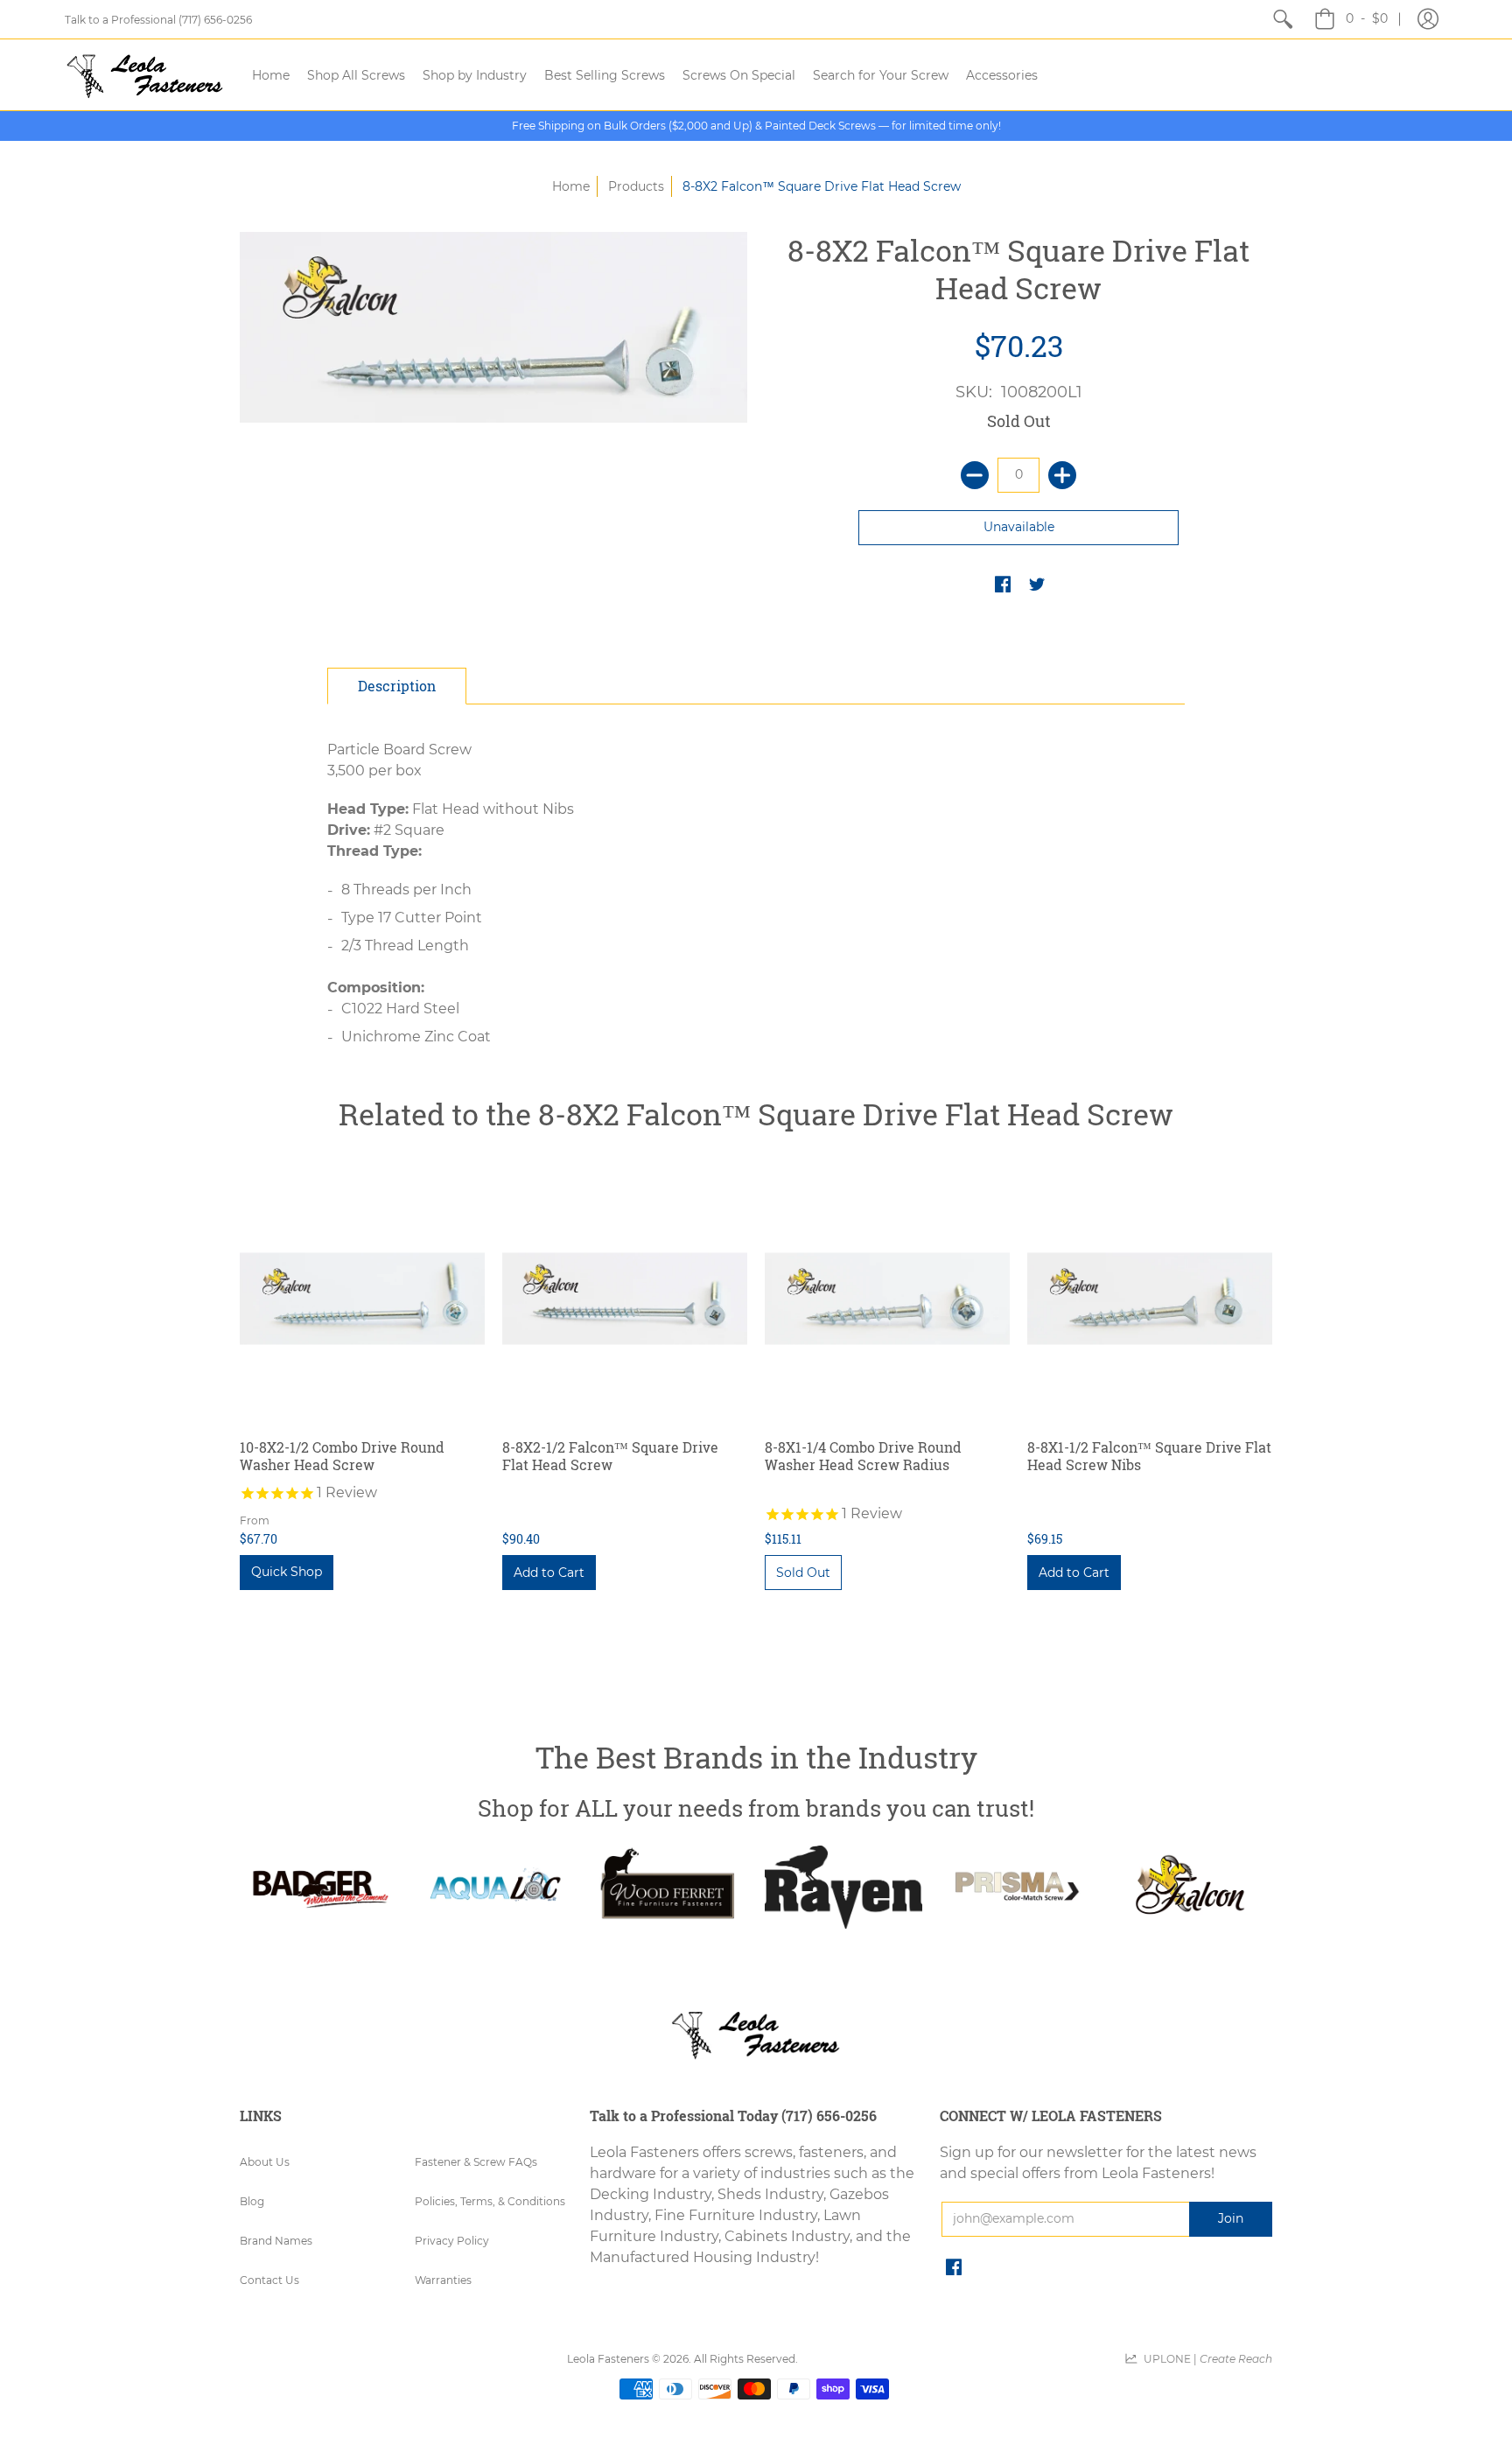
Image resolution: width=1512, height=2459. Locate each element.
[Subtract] (975, 475)
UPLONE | (1205, 2359)
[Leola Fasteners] (145, 75)
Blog (252, 2201)
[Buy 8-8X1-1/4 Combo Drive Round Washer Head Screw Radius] (887, 1299)
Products (636, 186)
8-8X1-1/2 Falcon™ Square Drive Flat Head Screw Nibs (1149, 1456)
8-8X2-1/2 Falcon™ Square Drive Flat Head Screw (610, 1456)
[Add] (1062, 475)
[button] (1428, 19)
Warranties (443, 2280)
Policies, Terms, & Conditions (490, 2201)
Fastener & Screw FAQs (476, 2162)
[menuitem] (1283, 19)
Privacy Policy (452, 2241)
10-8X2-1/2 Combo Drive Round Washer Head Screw (342, 1456)
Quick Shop (287, 1572)
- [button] (1367, 18)
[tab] (397, 686)
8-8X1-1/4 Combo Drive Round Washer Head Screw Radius (863, 1456)
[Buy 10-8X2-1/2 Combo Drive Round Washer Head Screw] (362, 1299)
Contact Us (269, 2280)
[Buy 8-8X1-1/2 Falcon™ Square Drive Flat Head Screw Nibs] (1150, 1299)
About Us (265, 2162)
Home (571, 186)
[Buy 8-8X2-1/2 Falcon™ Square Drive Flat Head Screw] (625, 1299)
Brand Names (276, 2241)
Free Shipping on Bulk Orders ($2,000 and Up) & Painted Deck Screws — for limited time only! (756, 126)
